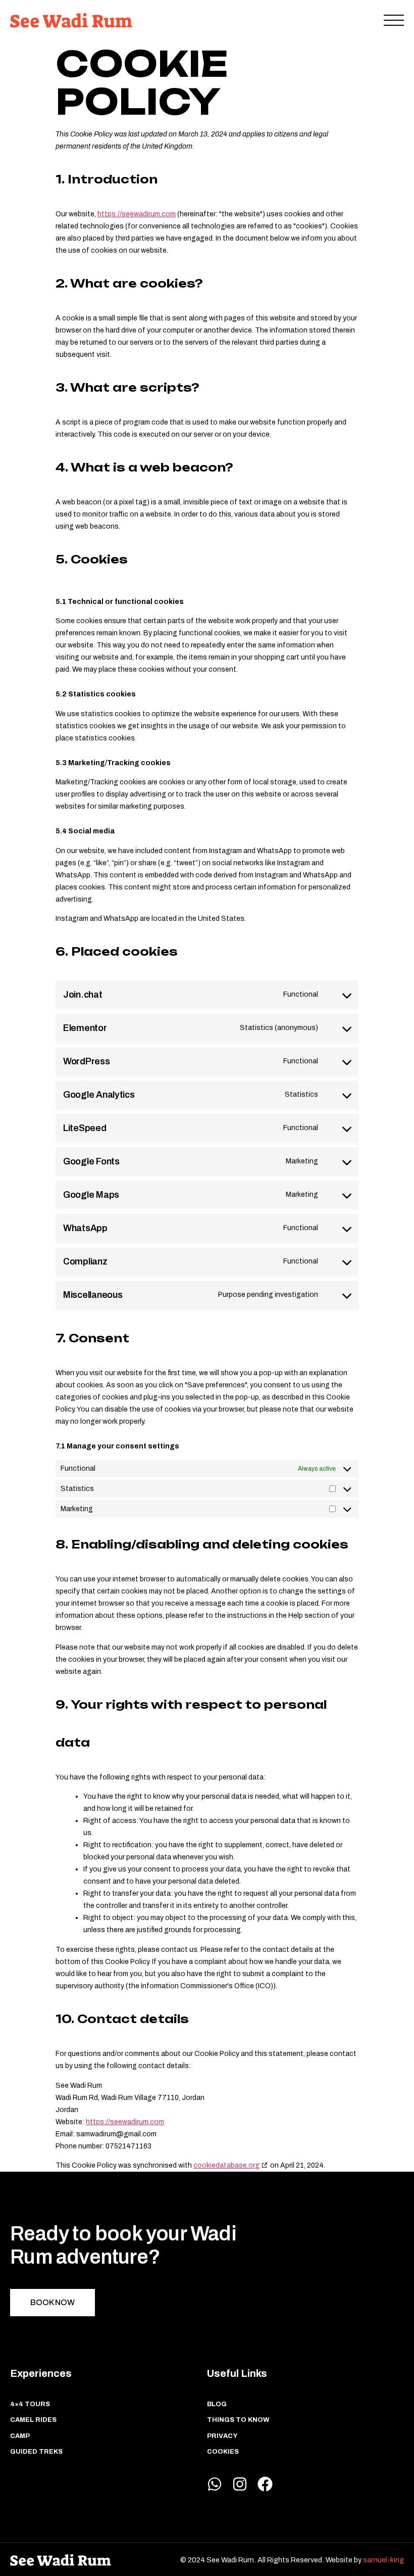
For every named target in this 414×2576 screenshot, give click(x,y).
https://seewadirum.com (137, 214)
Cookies (223, 2452)
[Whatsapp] (215, 2484)
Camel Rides (33, 2420)
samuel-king (383, 2560)
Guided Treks (36, 2452)
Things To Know (238, 2420)
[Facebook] (265, 2484)
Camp (20, 2436)
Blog (217, 2404)
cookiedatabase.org (226, 2165)
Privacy (222, 2436)
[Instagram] (240, 2484)
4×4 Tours (30, 2404)
